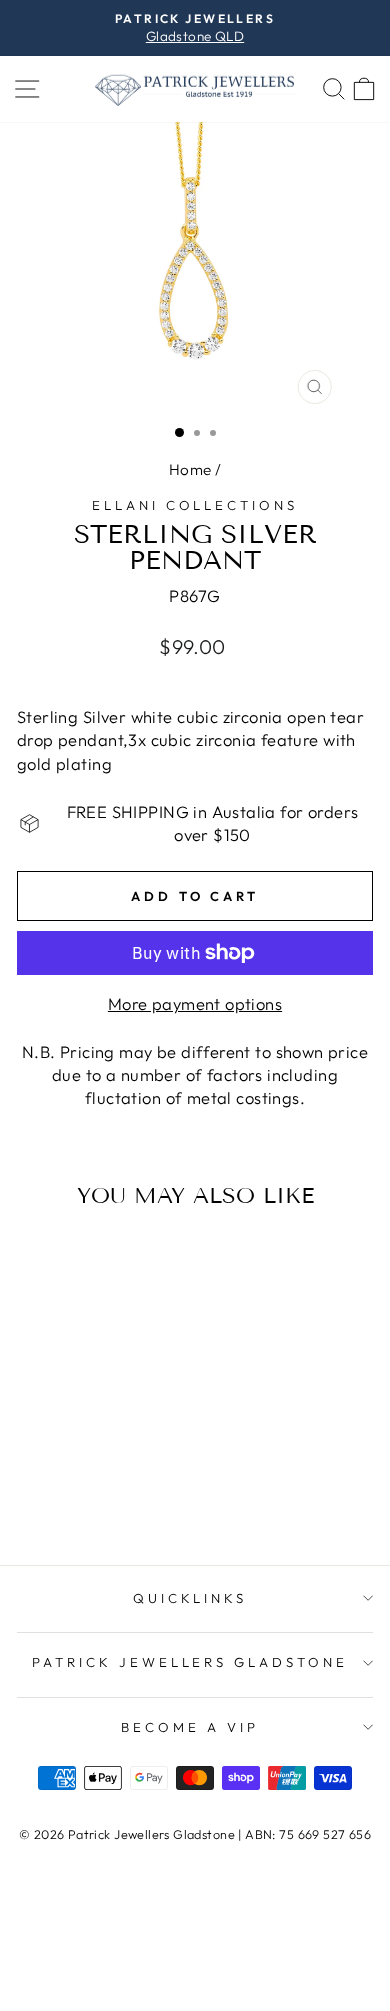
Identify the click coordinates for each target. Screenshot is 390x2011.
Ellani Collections (195, 505)
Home (190, 469)
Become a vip (190, 1727)
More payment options (195, 1003)
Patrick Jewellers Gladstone (190, 1662)
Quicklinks (190, 1598)
